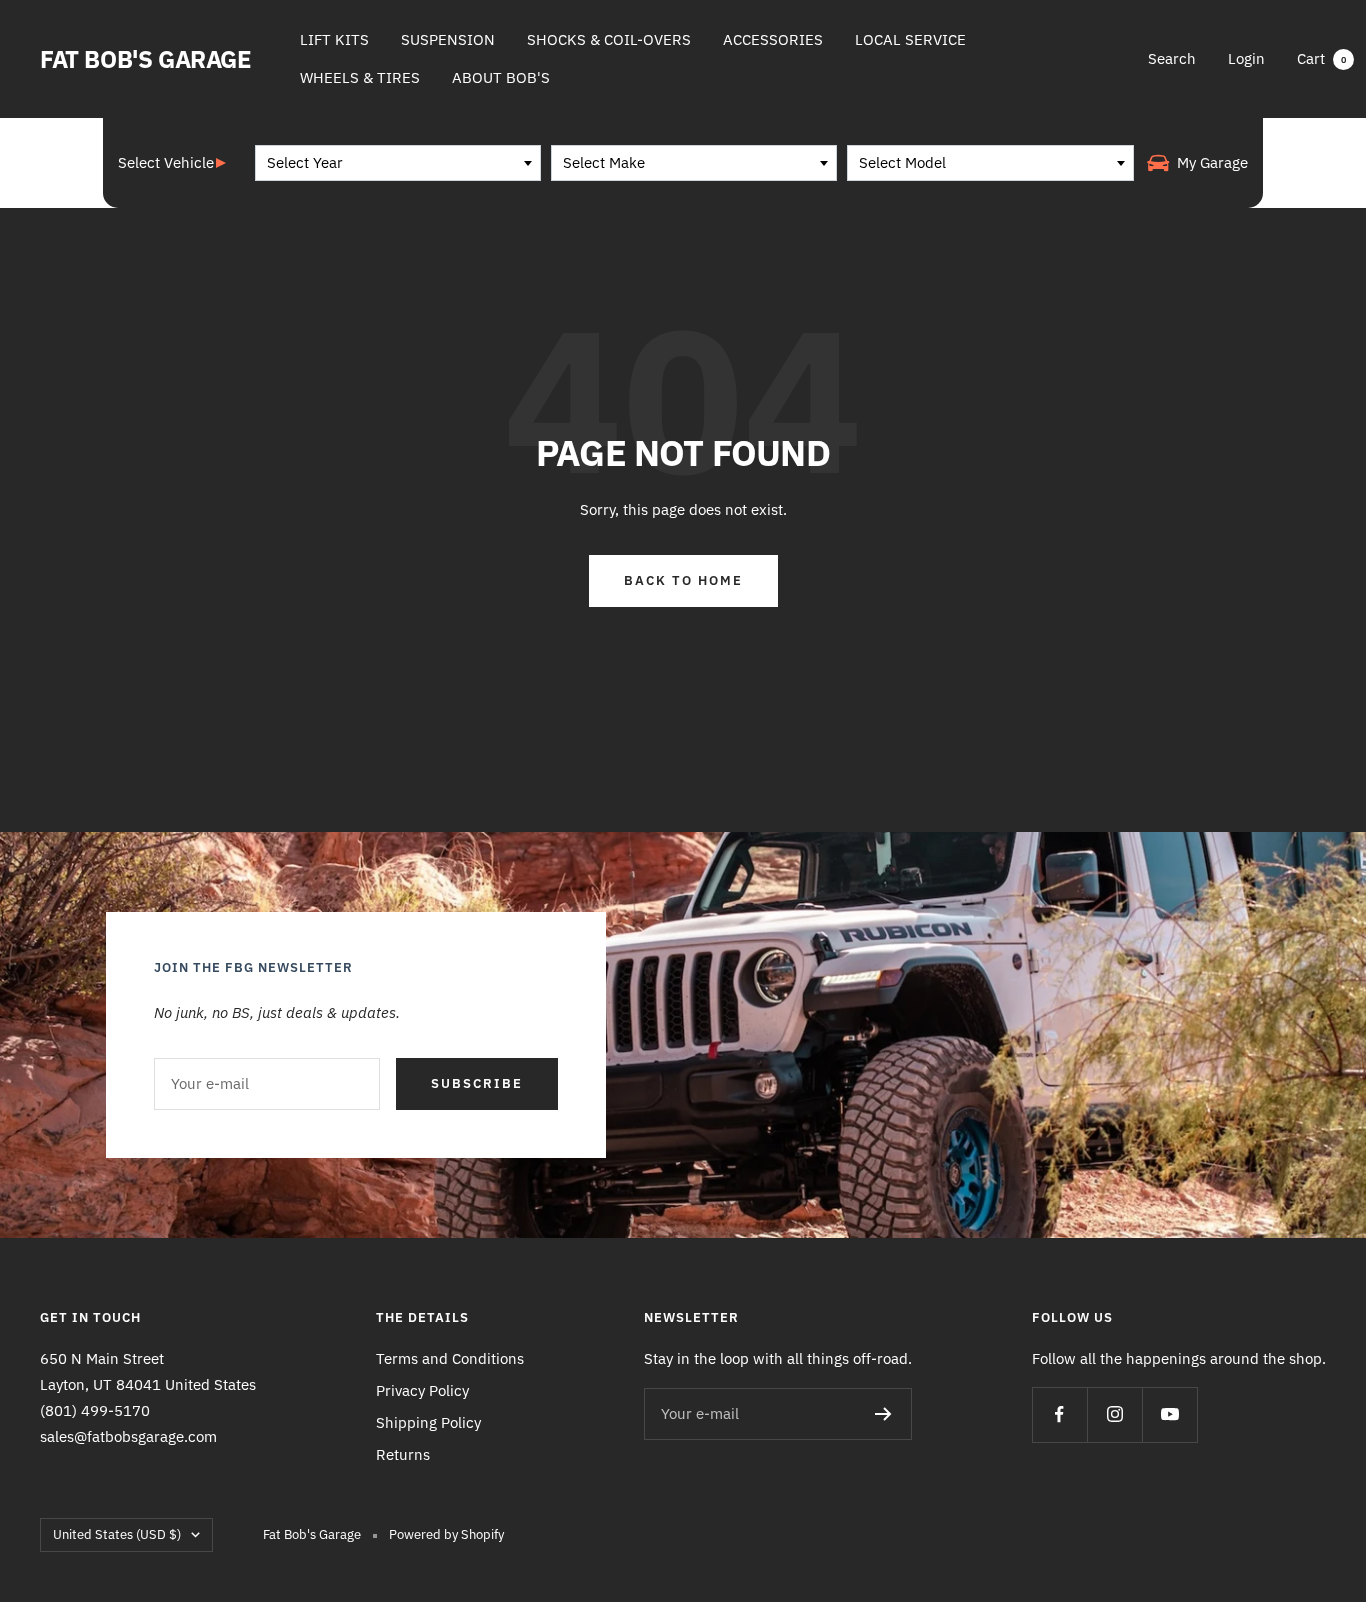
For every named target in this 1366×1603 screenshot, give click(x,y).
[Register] (883, 1414)
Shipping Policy (428, 1422)
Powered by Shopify (446, 1534)
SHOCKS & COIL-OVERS (609, 39)
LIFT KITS (334, 39)
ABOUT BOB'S (501, 77)
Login (1246, 58)
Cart (1321, 58)
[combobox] (398, 163)
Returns (403, 1454)
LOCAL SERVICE (910, 39)
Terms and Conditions (450, 1358)
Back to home (683, 580)
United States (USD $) (117, 1534)
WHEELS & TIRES (360, 77)
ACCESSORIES (773, 39)
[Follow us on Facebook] (1059, 1414)
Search (1172, 58)
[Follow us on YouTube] (1169, 1414)
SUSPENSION (448, 39)
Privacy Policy (422, 1390)
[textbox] (398, 163)
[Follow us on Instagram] (1114, 1414)
